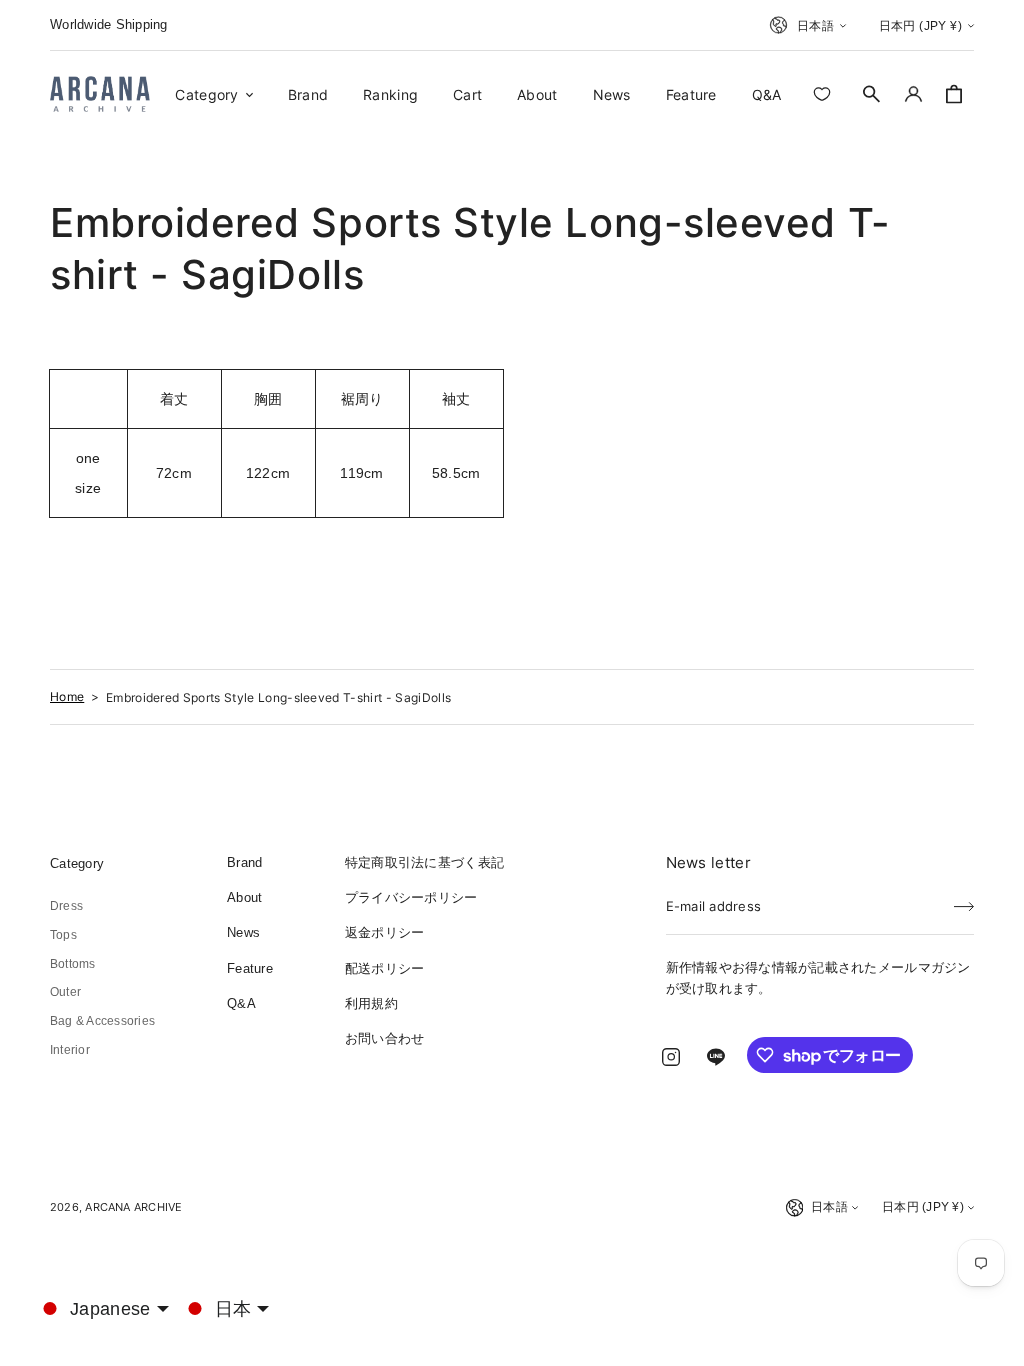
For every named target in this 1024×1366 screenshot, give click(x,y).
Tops (63, 935)
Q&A (241, 1003)
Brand (244, 862)
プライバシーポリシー (411, 897)
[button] (872, 94)
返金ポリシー (385, 932)
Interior (70, 1050)
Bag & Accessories (102, 1021)
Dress (66, 906)
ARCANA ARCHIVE (133, 1207)
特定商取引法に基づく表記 (424, 862)
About (244, 897)
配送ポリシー (385, 968)
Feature (250, 968)
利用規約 (371, 1003)
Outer (65, 992)
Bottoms (73, 964)
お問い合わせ (385, 1038)
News (243, 932)
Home (67, 696)
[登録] (964, 900)
